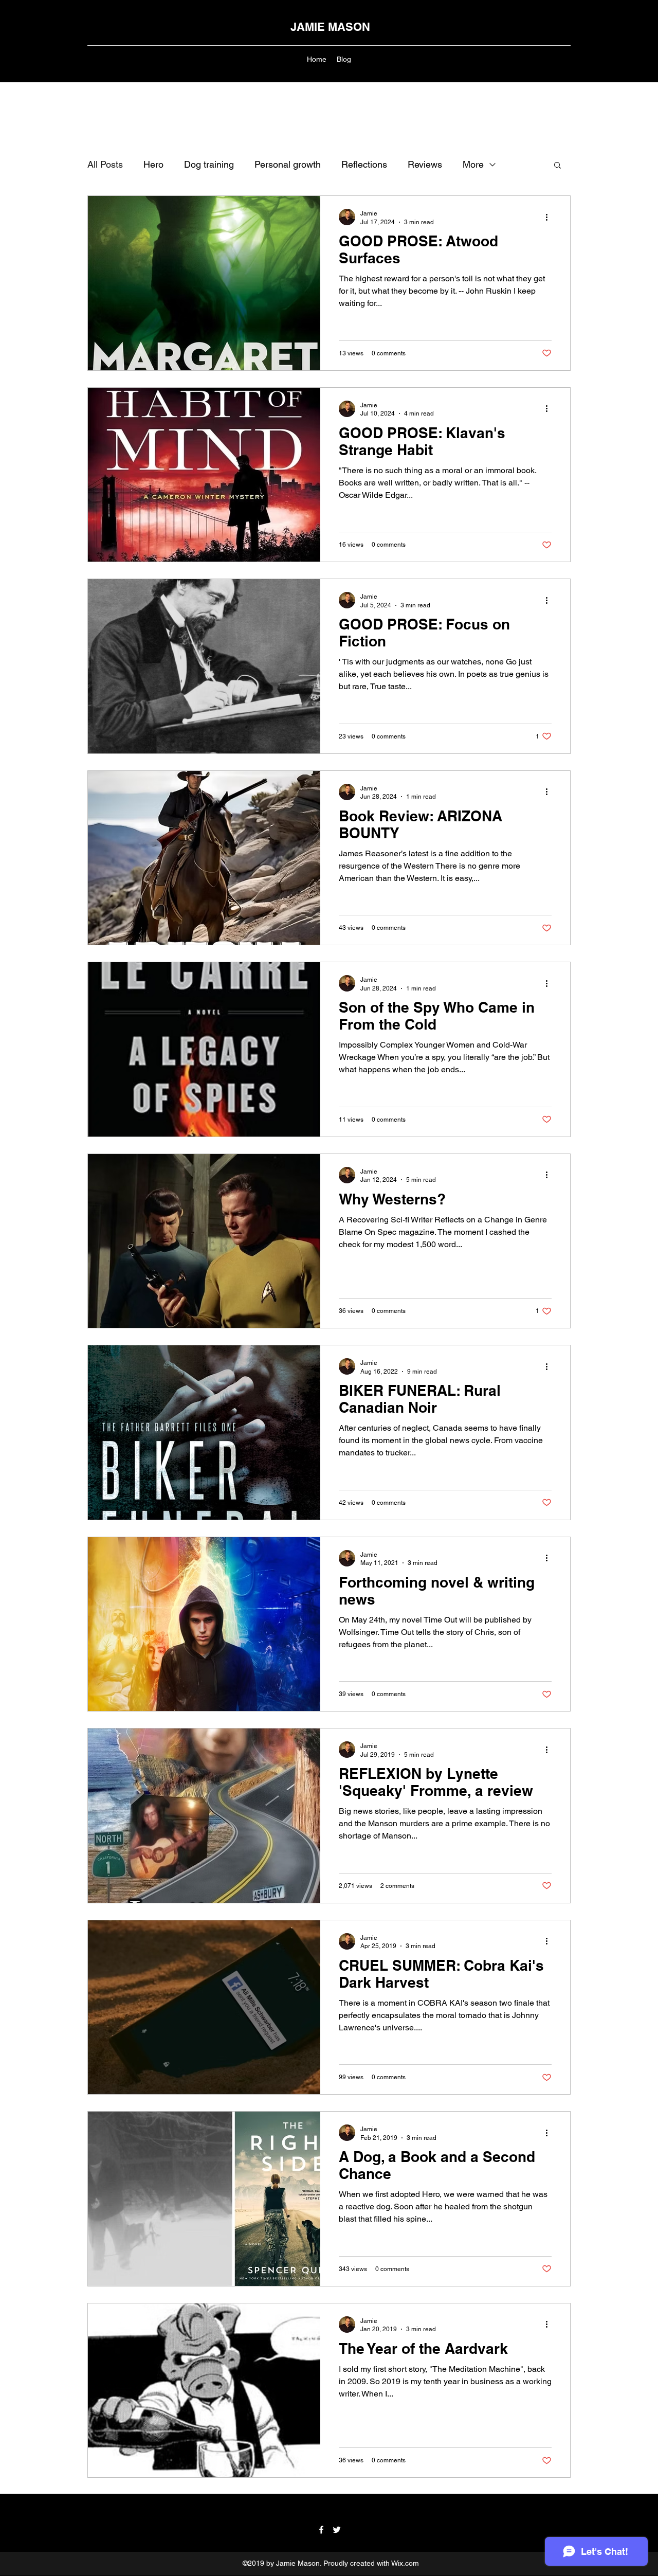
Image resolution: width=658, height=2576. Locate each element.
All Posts (105, 164)
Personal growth (288, 164)
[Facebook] (321, 2530)
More (473, 164)
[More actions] (550, 217)
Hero (153, 164)
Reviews (425, 164)
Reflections (364, 164)
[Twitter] (337, 2530)
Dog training (209, 164)
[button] (558, 166)
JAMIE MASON (330, 27)
